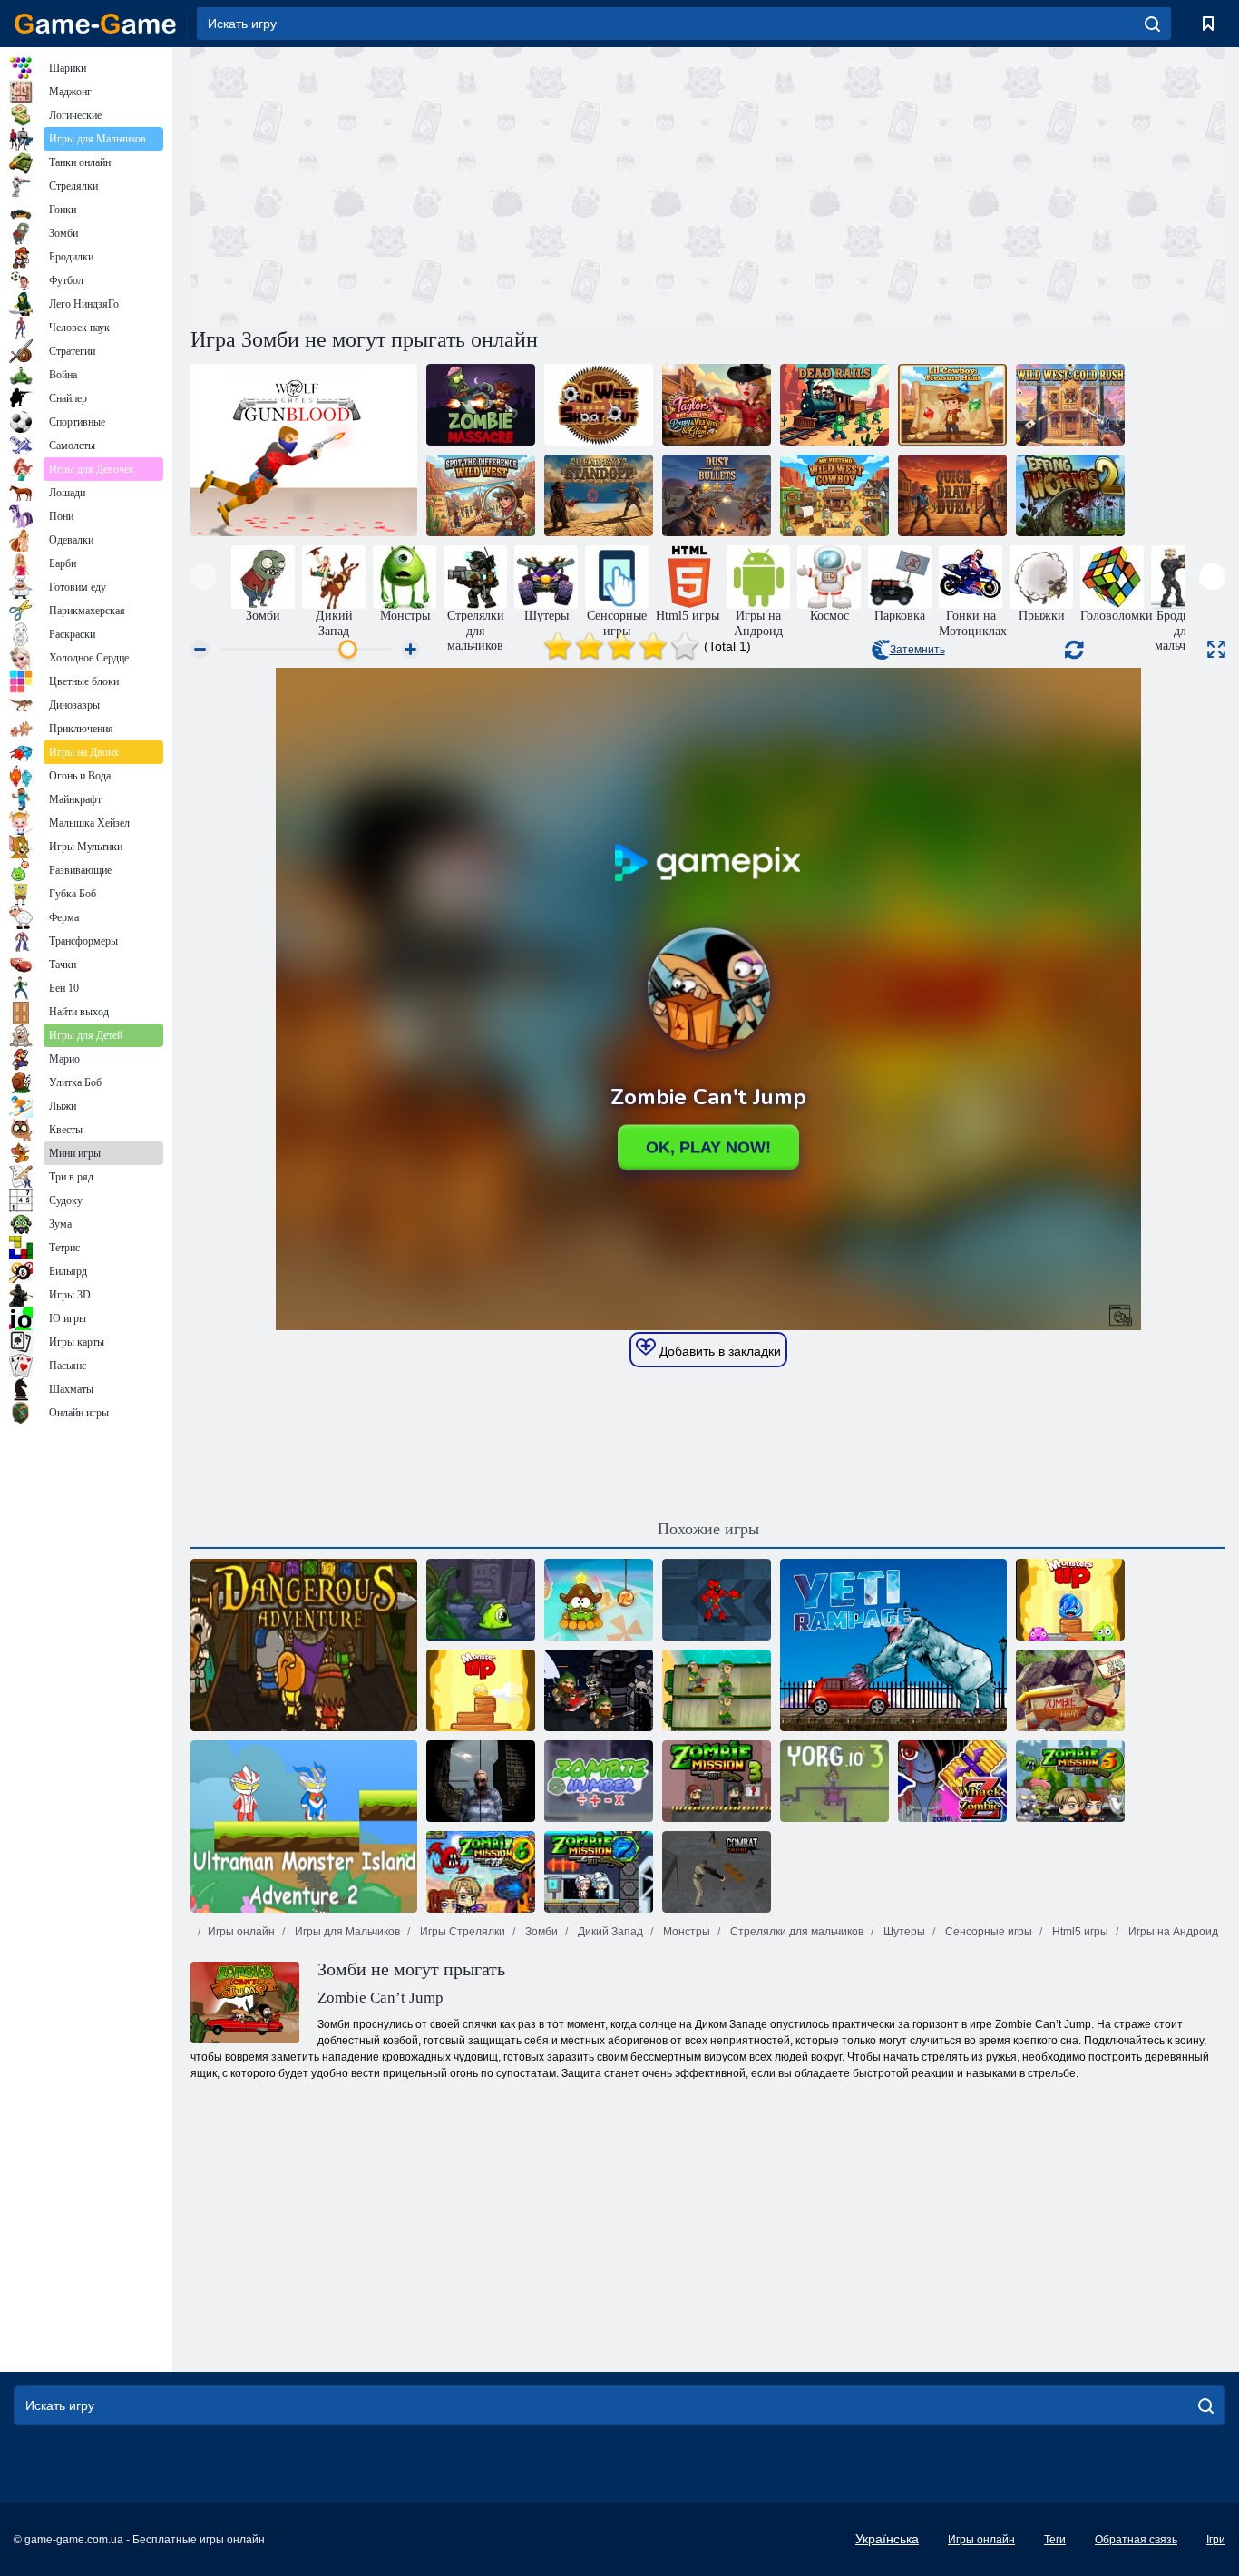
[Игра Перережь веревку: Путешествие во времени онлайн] (599, 1600)
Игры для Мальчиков (346, 1932)
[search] (1152, 24)
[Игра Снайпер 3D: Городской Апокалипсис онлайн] (481, 1781)
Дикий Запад (609, 1932)
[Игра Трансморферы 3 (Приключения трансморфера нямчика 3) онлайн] (481, 1600)
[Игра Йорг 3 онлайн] (834, 1781)
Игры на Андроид (1172, 1932)
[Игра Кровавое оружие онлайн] (304, 450)
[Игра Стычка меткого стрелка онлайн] (599, 495)
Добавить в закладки (718, 1351)
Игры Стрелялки (461, 1932)
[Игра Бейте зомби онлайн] (952, 1781)
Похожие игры (708, 1529)
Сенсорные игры (987, 1932)
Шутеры (903, 1932)
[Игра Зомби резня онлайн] (481, 405)
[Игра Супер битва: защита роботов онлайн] (717, 1600)
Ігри (1216, 2540)
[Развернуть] (1216, 649)
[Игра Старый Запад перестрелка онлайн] (599, 405)
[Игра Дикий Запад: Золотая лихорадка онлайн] (1070, 405)
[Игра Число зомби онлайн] (599, 1781)
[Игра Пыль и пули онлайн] (717, 495)
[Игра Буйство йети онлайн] (893, 1645)
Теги (1055, 2540)
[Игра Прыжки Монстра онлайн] (481, 1690)
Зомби (540, 1932)
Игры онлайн (241, 1932)
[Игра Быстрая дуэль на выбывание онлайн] (952, 495)
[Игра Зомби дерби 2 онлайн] (1070, 1690)
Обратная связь (1136, 2540)
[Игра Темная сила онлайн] (599, 1690)
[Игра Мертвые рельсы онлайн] (834, 405)
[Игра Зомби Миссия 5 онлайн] (1070, 1781)
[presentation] (204, 577)
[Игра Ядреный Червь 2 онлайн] (1070, 495)
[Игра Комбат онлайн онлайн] (717, 1872)
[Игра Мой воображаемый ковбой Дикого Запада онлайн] (834, 495)
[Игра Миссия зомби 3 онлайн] (717, 1781)
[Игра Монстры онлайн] (1070, 1600)
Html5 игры (1079, 1932)
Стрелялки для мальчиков (795, 1932)
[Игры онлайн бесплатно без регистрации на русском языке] (95, 24)
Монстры (685, 1932)
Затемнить (917, 650)
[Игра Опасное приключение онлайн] (304, 1645)
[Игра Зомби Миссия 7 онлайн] (599, 1872)
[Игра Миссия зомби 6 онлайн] (481, 1872)
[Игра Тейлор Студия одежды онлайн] (717, 405)
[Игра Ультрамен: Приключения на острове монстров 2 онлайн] (304, 1827)
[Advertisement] (449, 184)
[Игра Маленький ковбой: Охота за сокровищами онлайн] (952, 405)
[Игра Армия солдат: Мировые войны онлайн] (717, 1690)
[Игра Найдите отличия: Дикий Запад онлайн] (481, 495)
